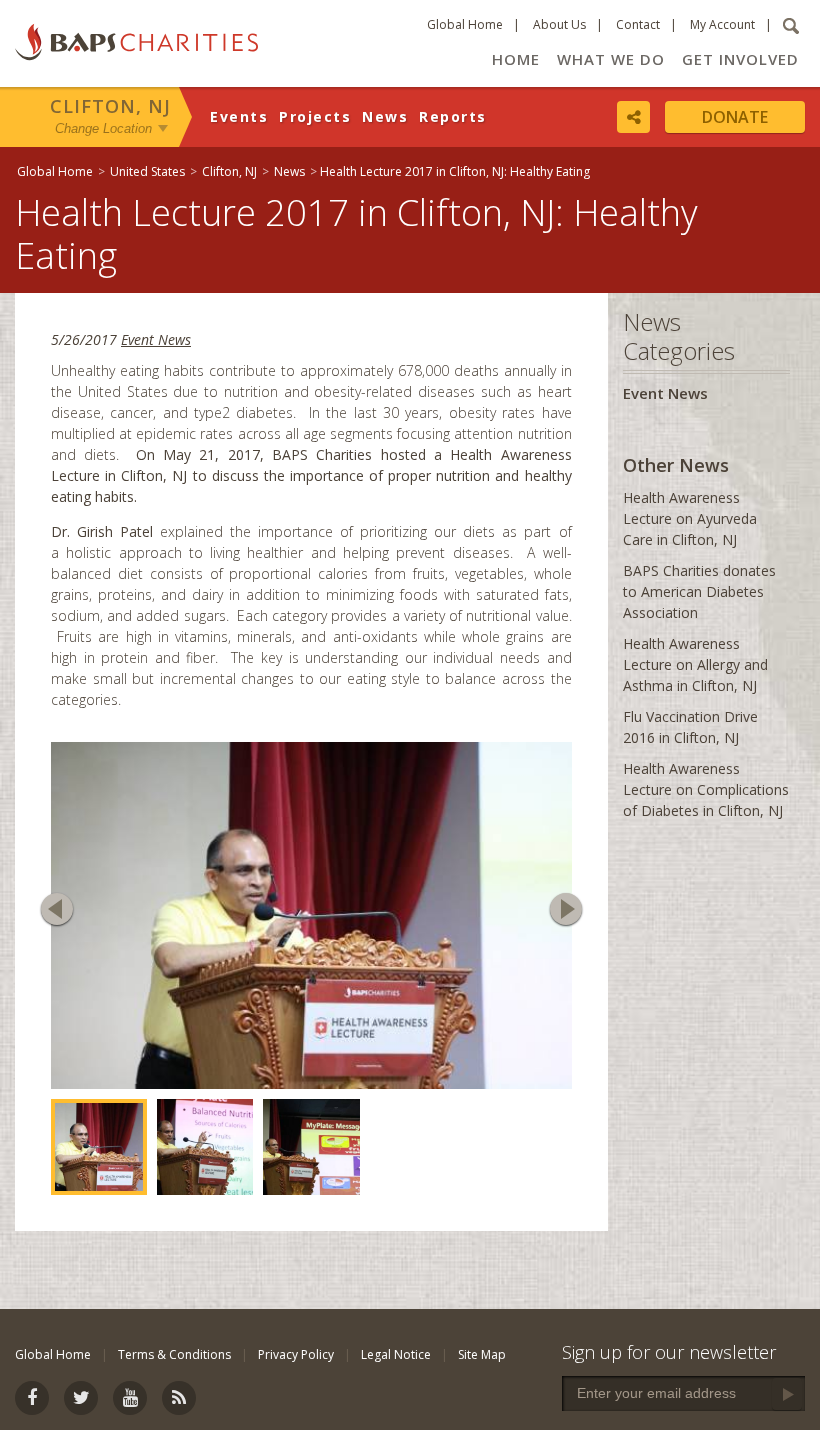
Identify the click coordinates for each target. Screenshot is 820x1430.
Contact (638, 24)
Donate (735, 117)
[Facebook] (32, 1398)
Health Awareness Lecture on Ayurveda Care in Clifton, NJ (690, 518)
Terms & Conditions (174, 1354)
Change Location (103, 128)
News (385, 116)
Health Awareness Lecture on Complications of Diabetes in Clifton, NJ (706, 789)
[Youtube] (130, 1398)
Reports (453, 116)
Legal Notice (396, 1354)
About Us (559, 24)
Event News (156, 339)
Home (516, 59)
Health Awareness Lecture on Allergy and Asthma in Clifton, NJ (695, 664)
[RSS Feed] (179, 1398)
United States (147, 171)
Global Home (465, 24)
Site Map (482, 1354)
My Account (722, 24)
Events (239, 116)
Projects (315, 116)
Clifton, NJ (110, 106)
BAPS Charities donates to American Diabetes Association (699, 591)
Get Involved (740, 59)
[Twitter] (81, 1398)
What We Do (611, 59)
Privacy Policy (296, 1354)
